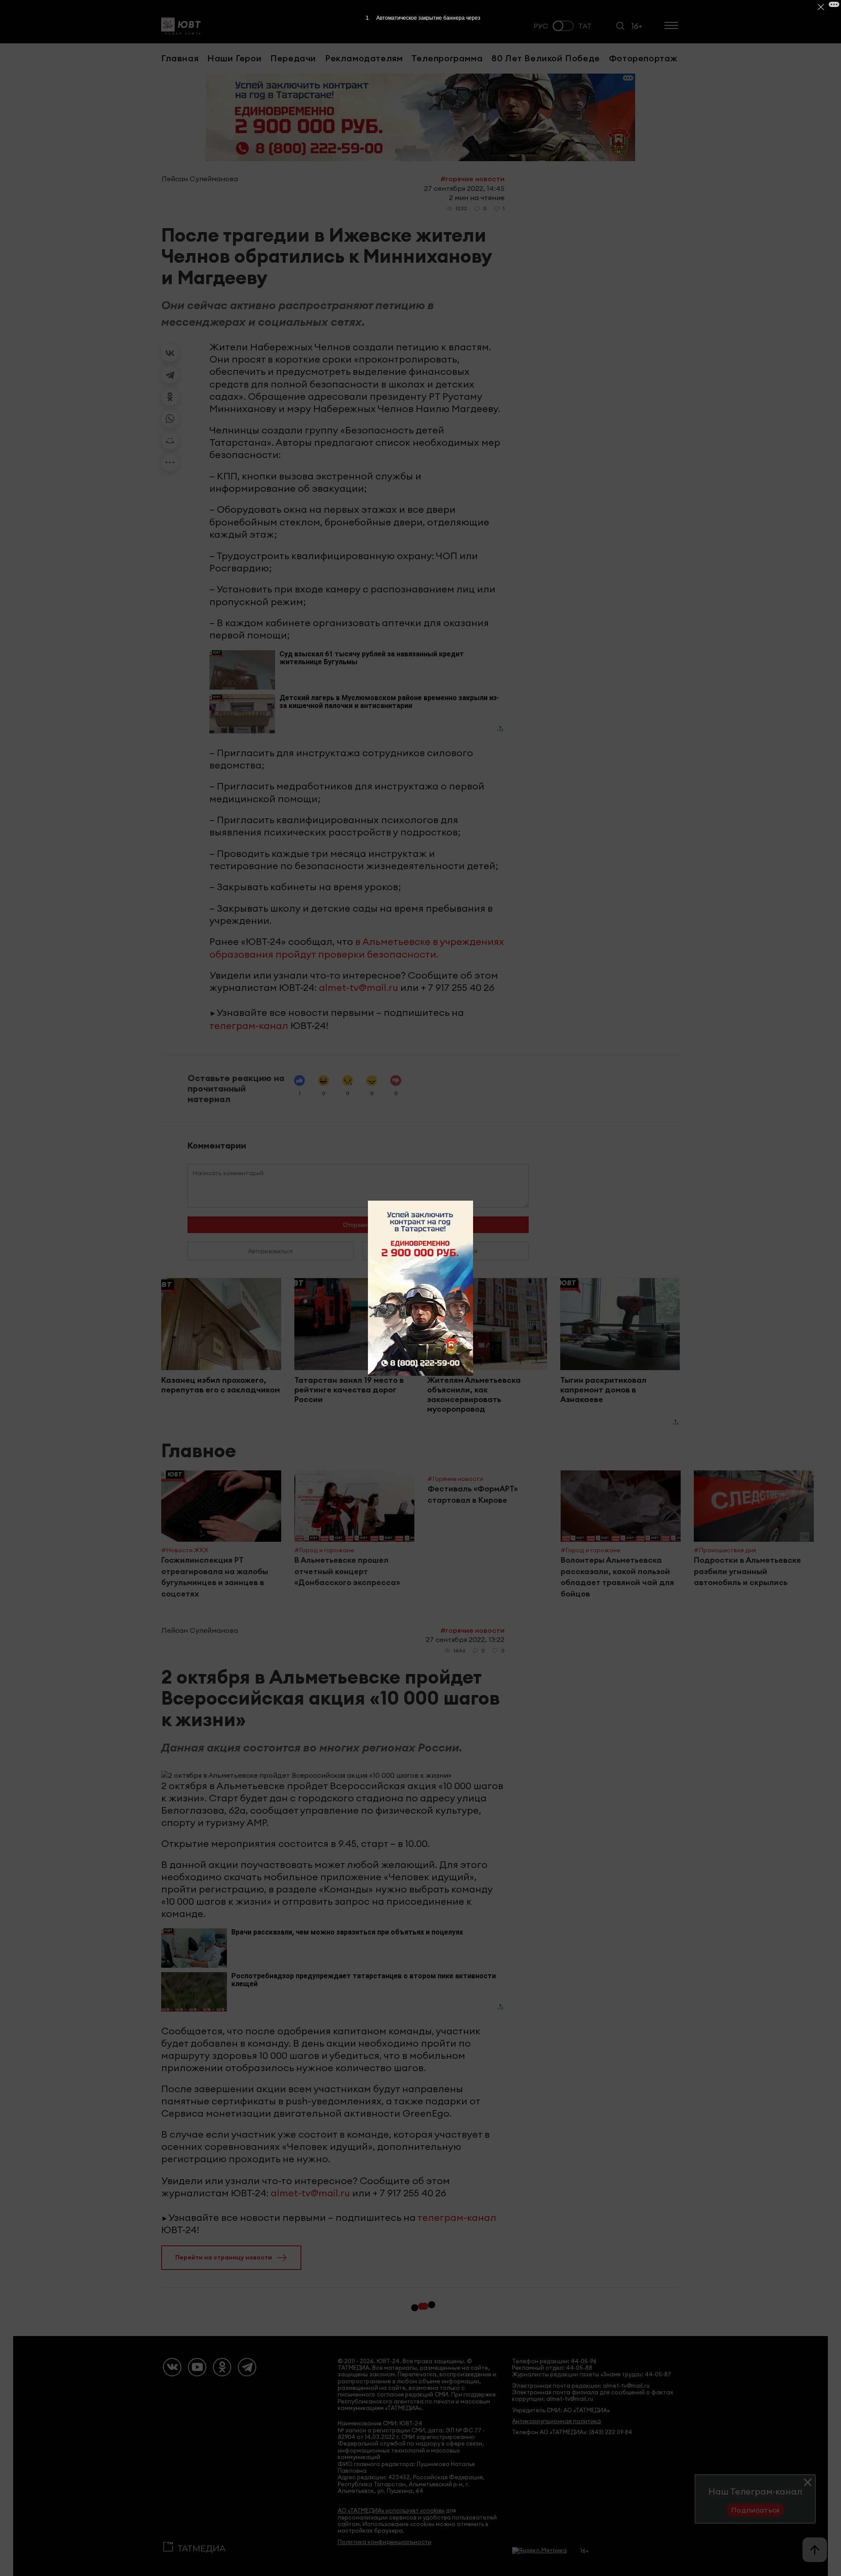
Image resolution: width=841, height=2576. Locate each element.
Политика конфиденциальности (385, 2542)
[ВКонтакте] (170, 353)
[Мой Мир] (170, 440)
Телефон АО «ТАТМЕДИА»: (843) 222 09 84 (572, 2432)
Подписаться (755, 2510)
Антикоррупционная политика (557, 2421)
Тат (585, 26)
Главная (180, 58)
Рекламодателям (364, 58)
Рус (541, 26)
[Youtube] (197, 2367)
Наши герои (234, 58)
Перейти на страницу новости (224, 2257)
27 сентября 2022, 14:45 (464, 188)
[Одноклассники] (170, 397)
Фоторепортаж (643, 58)
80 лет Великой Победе (546, 58)
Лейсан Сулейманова (200, 179)
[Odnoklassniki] (222, 2367)
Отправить (358, 1225)
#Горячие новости (472, 179)
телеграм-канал (249, 1025)
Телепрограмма (447, 58)
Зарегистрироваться (446, 1251)
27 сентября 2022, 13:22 (465, 1639)
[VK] (172, 2367)
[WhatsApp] (170, 419)
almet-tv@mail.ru (359, 987)
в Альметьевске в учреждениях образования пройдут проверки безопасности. (357, 948)
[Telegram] (170, 375)
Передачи (293, 58)
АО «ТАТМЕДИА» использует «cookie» (391, 2511)
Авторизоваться (270, 1251)
